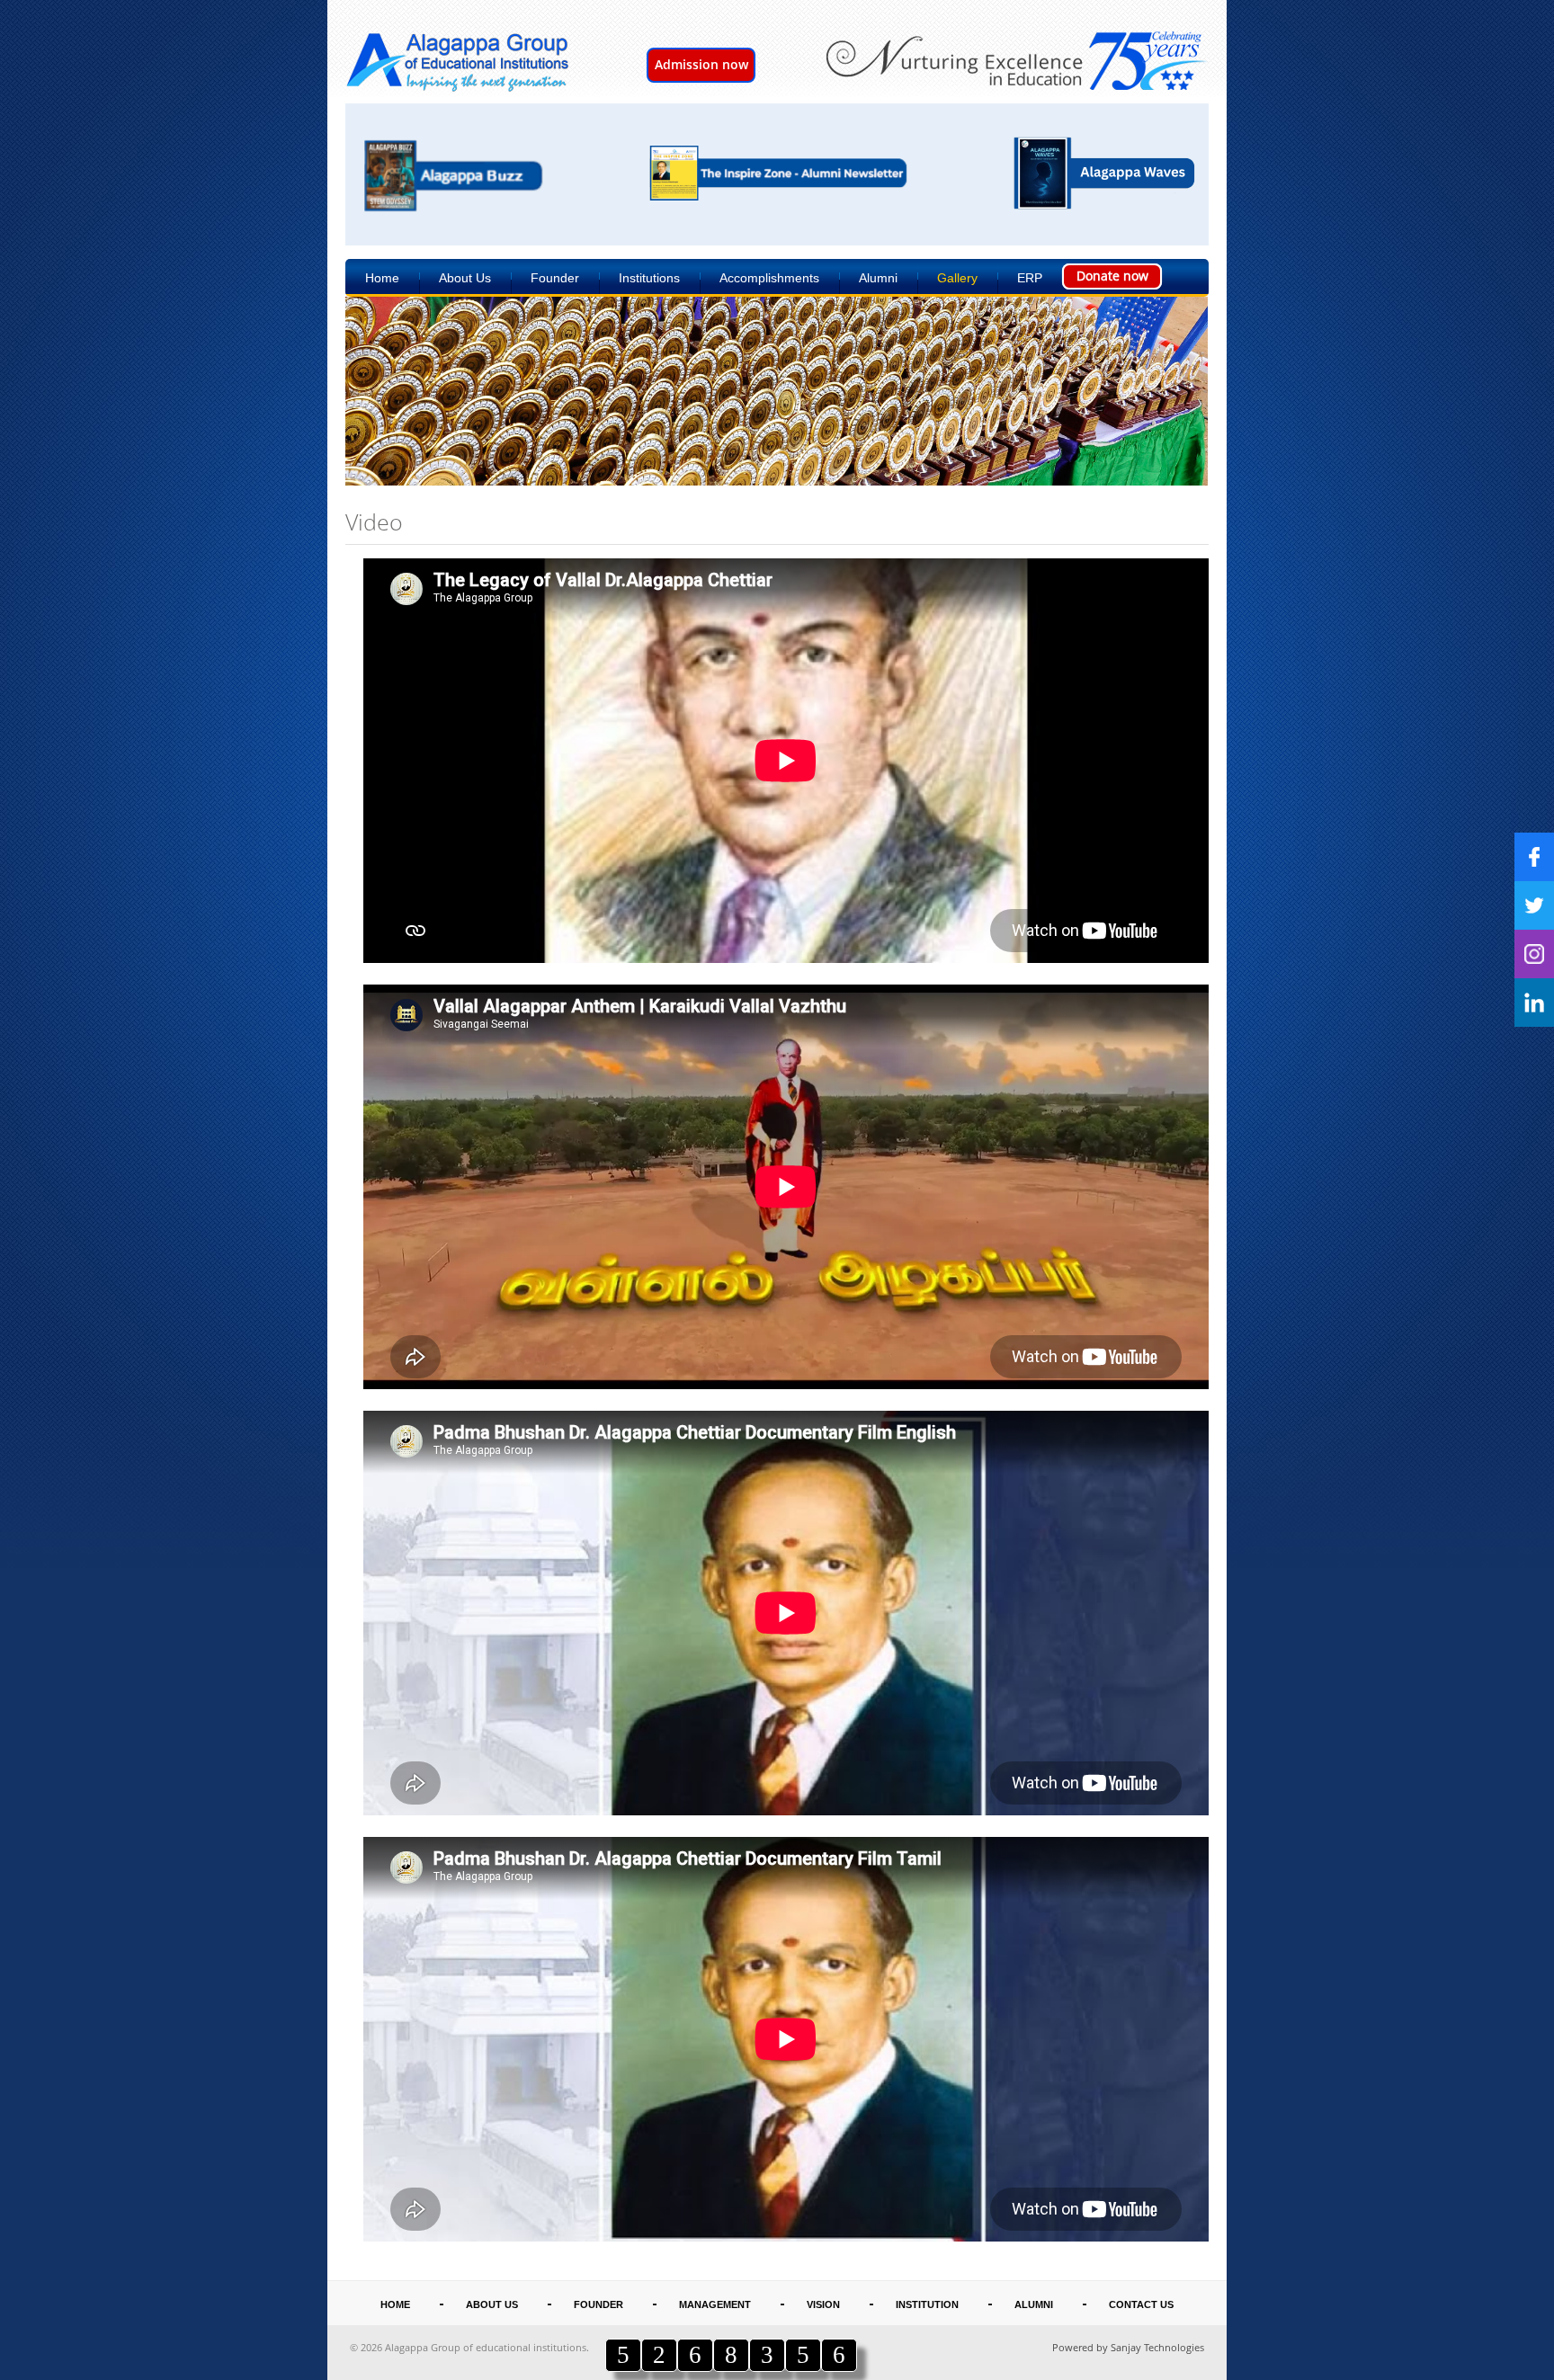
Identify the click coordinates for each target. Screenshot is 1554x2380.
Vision (823, 2304)
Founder (555, 278)
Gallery (957, 278)
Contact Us (1141, 2304)
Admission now (701, 64)
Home (382, 278)
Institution (927, 2304)
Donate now (1112, 276)
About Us (465, 278)
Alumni (878, 278)
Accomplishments (769, 278)
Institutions (649, 278)
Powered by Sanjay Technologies (1128, 2347)
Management (715, 2304)
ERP (1030, 278)
